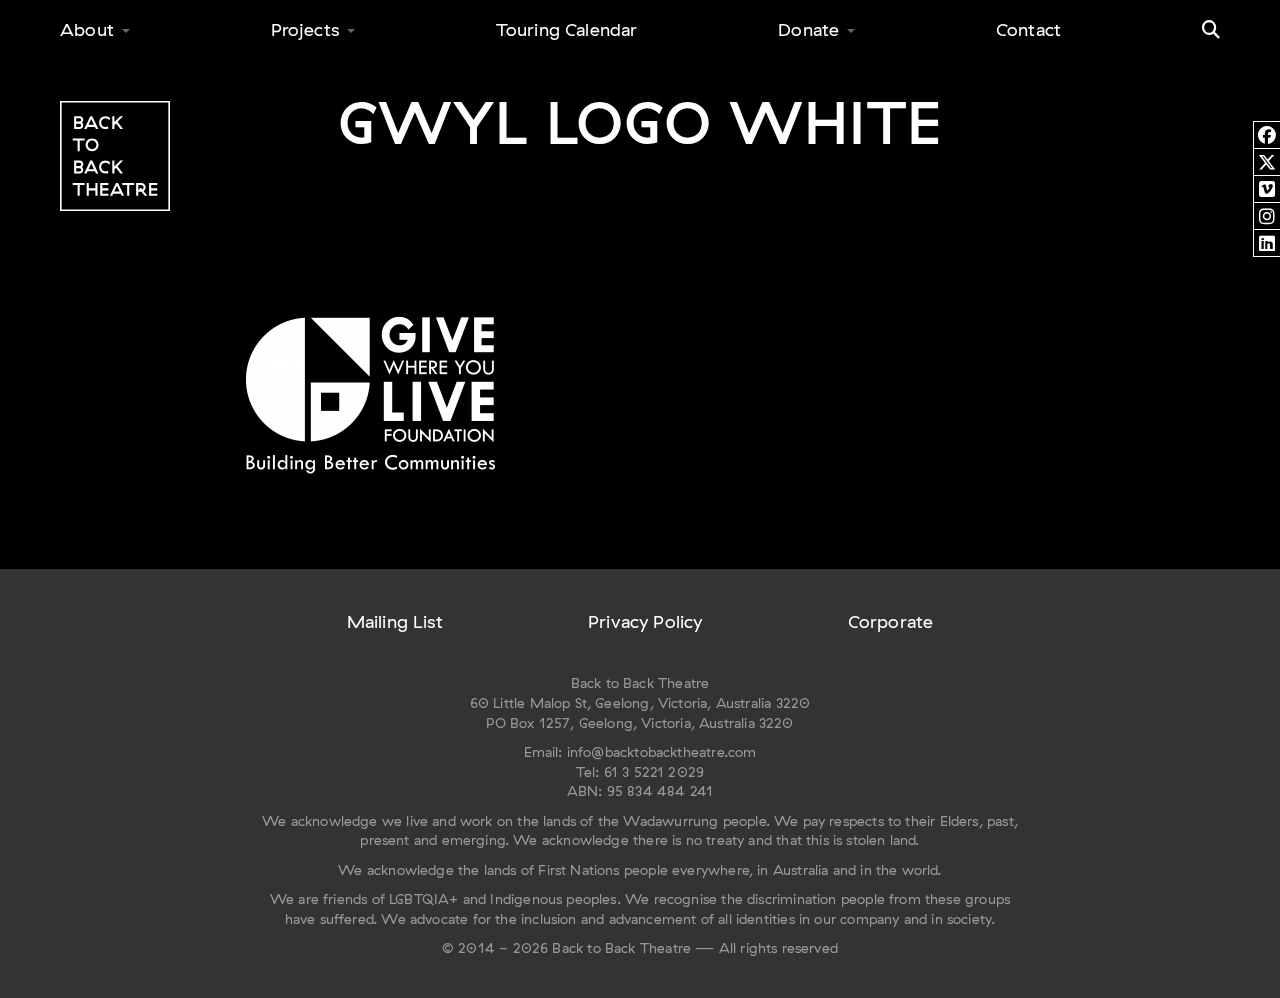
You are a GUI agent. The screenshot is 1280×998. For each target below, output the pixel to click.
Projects (305, 29)
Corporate (891, 621)
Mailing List (395, 621)
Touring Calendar (567, 29)
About (87, 29)
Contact (1028, 29)
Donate (808, 29)
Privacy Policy (645, 621)
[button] (1211, 30)
